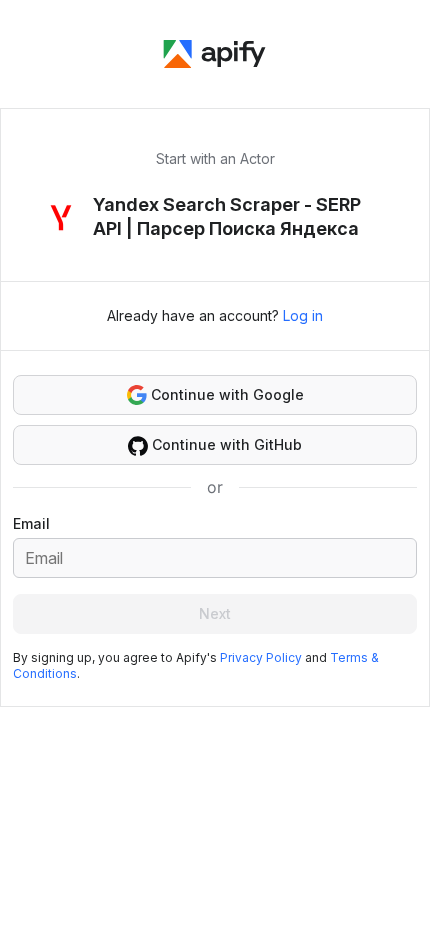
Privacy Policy (261, 657)
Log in (303, 315)
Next (215, 613)
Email (31, 523)
